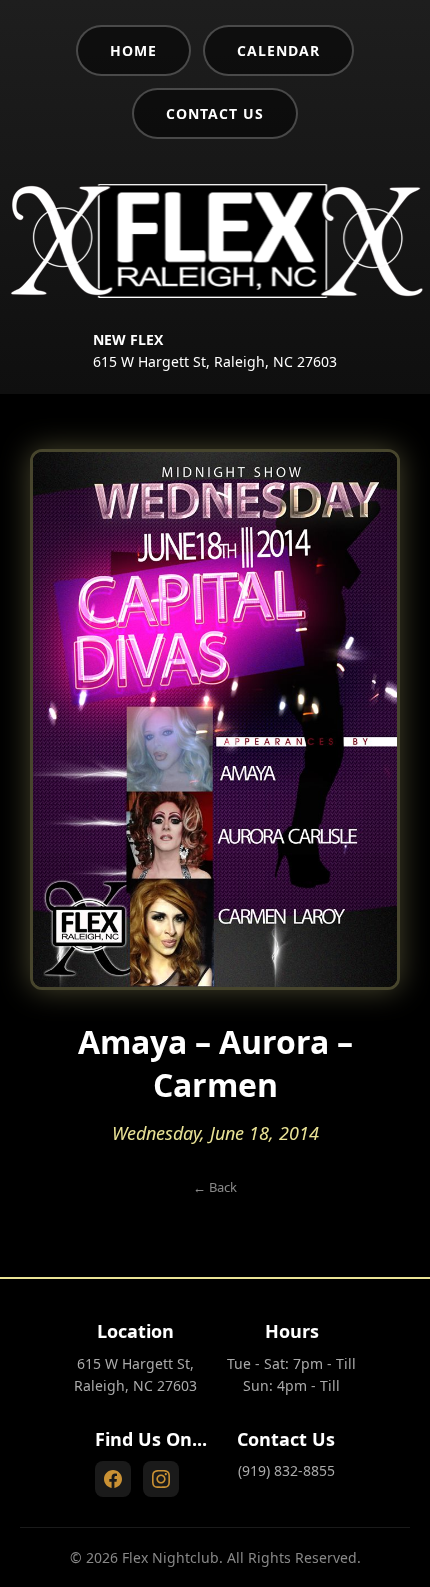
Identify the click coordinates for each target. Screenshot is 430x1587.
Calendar (278, 50)
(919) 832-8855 (286, 1470)
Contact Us (215, 113)
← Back (215, 1187)
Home (133, 50)
